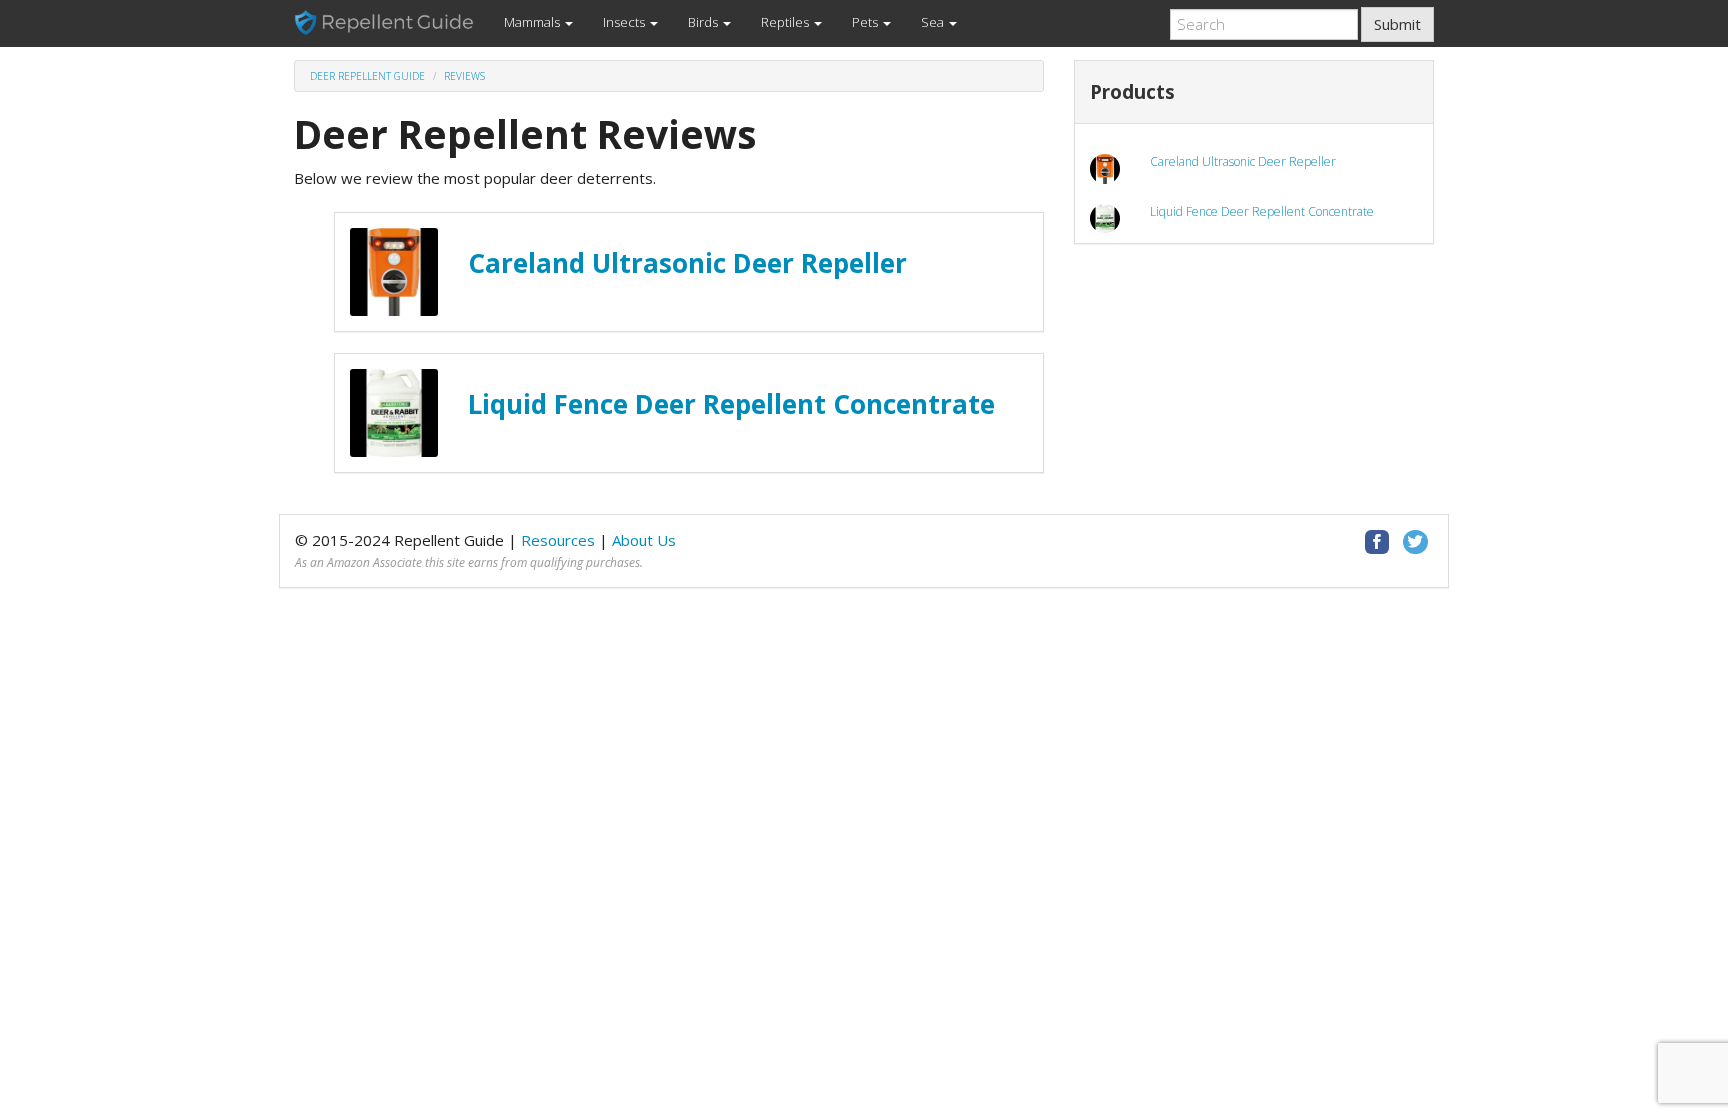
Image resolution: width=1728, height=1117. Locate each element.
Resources (558, 540)
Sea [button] (934, 22)
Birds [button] (704, 22)
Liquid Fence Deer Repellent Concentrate (731, 404)
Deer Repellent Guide (367, 76)
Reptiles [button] (786, 22)
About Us (644, 540)
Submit (1397, 24)
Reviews (464, 76)
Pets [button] (866, 22)
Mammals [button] (533, 22)
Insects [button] (625, 22)
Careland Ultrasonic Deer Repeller (687, 263)
